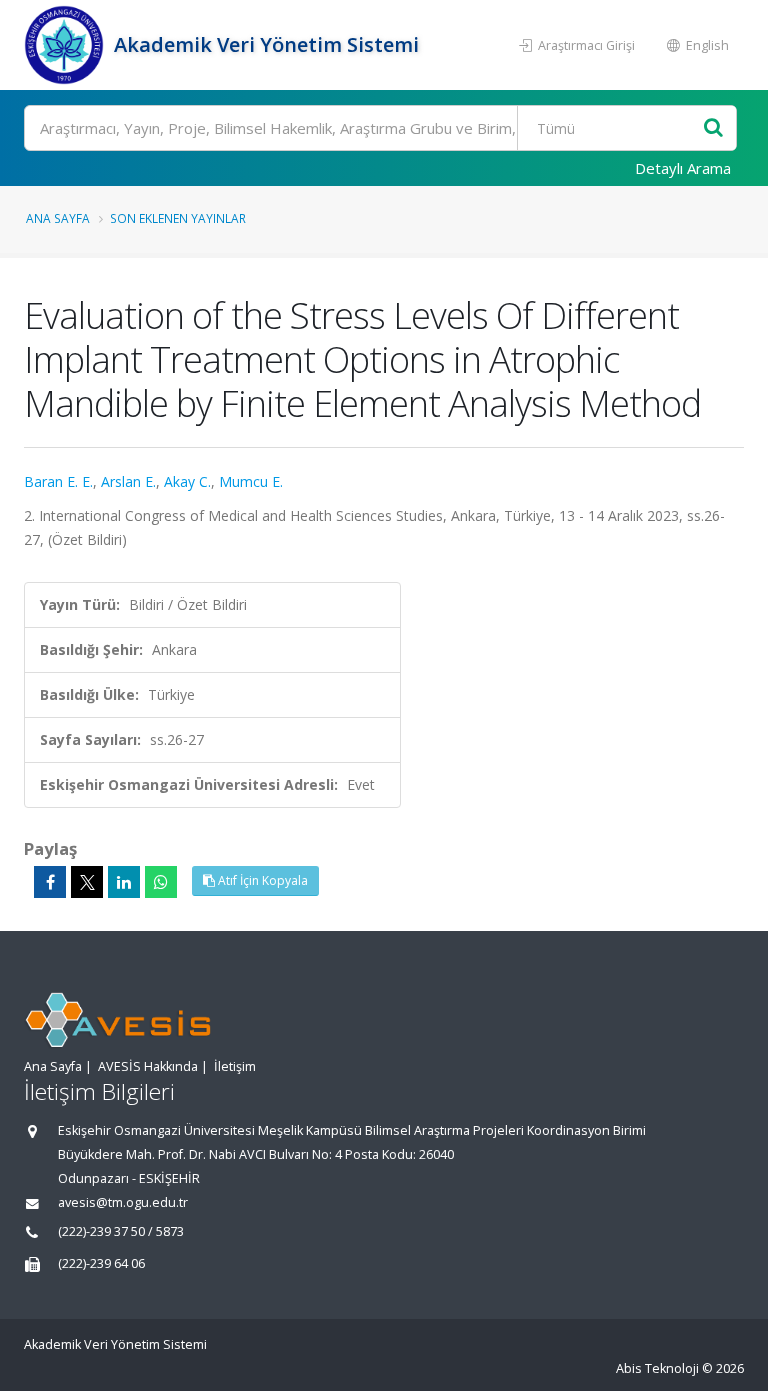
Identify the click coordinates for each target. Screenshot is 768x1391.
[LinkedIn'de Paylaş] (124, 882)
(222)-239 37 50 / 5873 (121, 1231)
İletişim (235, 1066)
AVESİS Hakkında (148, 1066)
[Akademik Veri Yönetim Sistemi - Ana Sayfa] (66, 45)
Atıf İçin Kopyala (261, 880)
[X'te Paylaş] (87, 882)
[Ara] (713, 128)
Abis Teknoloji (657, 1368)
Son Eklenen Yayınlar (178, 218)
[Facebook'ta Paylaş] (50, 882)
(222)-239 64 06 (101, 1263)
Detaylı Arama (683, 168)
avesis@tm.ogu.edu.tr (123, 1202)
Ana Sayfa (58, 218)
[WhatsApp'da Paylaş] (161, 882)
